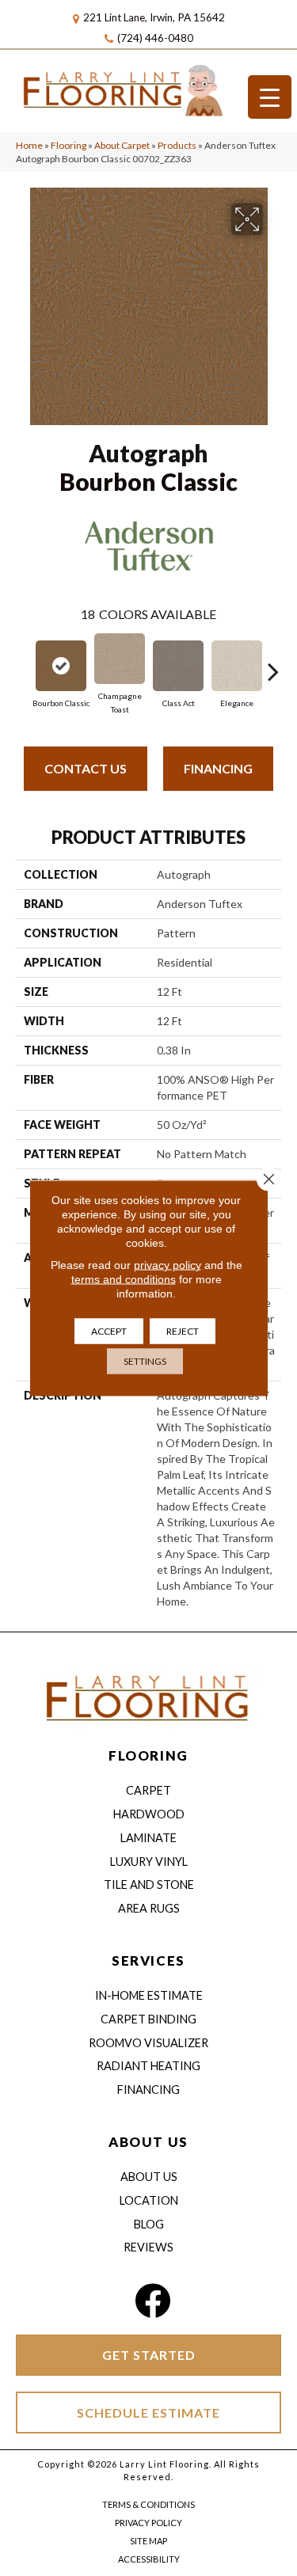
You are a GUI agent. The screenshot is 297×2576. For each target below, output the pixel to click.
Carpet (148, 1790)
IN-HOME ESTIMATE (149, 1995)
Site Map (148, 2541)
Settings (145, 1361)
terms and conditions (124, 1279)
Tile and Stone (149, 1885)
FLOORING (148, 1755)
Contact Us (86, 768)
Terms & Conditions (148, 2504)
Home (29, 145)
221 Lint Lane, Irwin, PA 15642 (154, 17)
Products (177, 145)
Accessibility (149, 2559)
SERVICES (148, 1960)
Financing (218, 768)
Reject (183, 1331)
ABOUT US (148, 2142)
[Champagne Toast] (120, 659)
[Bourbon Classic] (61, 666)
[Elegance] (237, 666)
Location (149, 2200)
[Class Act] (178, 666)
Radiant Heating (148, 2066)
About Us (149, 2177)
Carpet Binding (148, 2019)
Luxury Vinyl (149, 1862)
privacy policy (168, 1265)
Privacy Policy (148, 2523)
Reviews (148, 2247)
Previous (24, 663)
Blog (149, 2224)
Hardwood (149, 1814)
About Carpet (122, 145)
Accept (109, 1331)
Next (273, 663)
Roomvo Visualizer (148, 2043)
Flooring (69, 145)
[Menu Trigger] (270, 97)
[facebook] (152, 2301)
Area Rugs (149, 1908)
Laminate (148, 1838)
